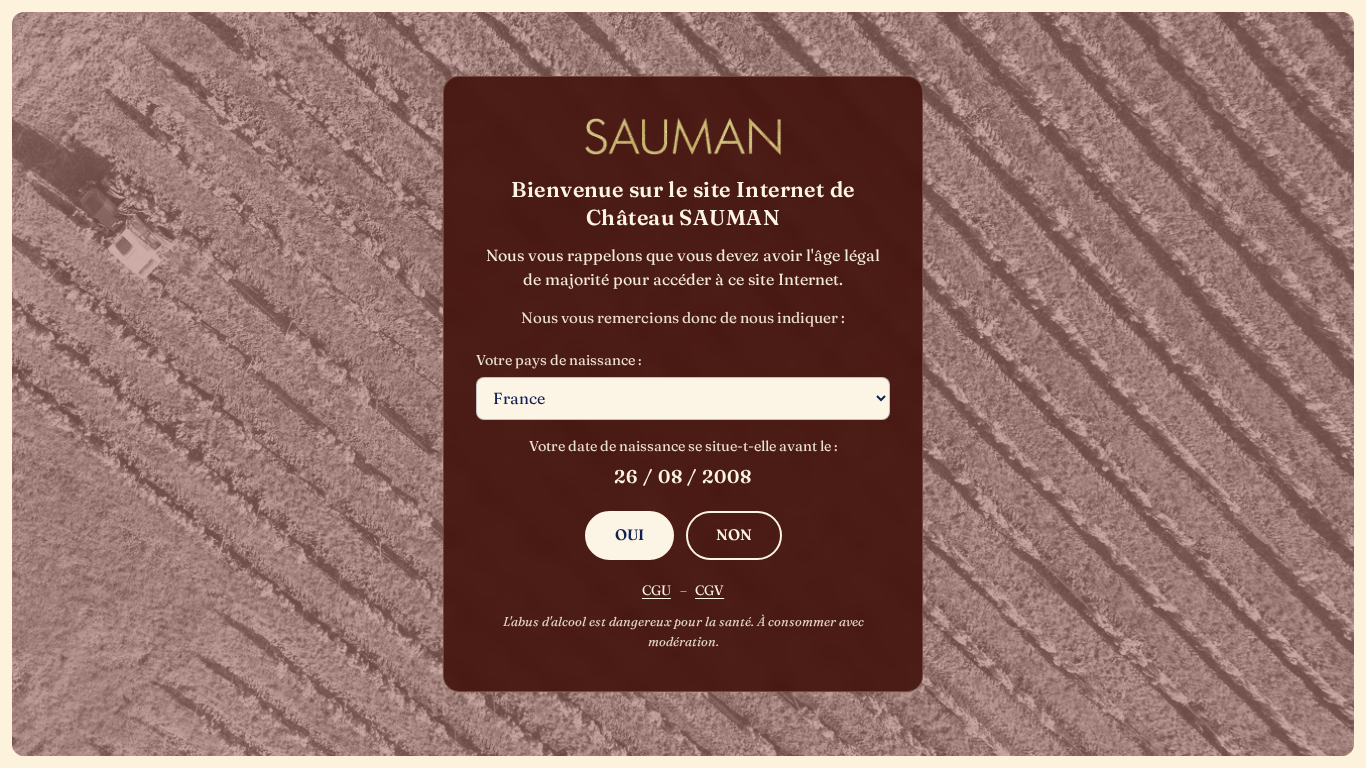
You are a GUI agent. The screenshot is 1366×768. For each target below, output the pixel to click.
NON (734, 534)
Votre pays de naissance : (558, 360)
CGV (709, 590)
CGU (656, 590)
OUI (629, 534)
